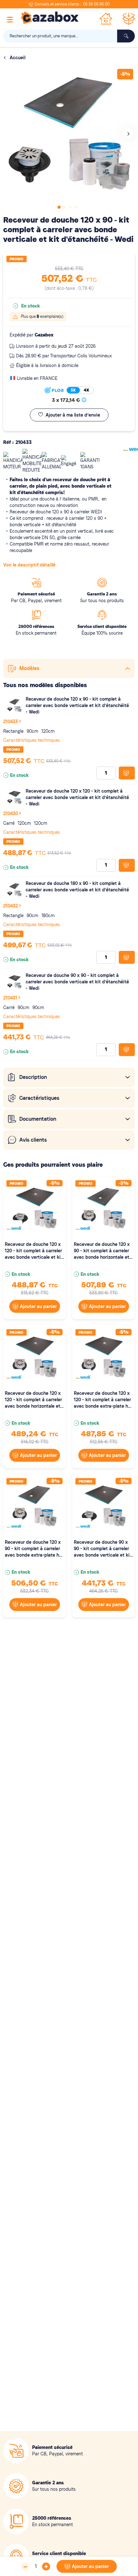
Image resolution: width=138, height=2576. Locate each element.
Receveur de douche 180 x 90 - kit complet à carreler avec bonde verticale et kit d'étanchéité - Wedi (77, 890)
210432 (11, 906)
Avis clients (33, 1140)
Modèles (29, 668)
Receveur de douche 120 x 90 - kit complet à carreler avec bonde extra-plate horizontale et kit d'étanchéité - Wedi (34, 1549)
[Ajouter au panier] (127, 773)
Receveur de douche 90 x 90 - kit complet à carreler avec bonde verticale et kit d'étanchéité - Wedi (77, 982)
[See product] (14, 706)
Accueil (17, 58)
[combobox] (69, 36)
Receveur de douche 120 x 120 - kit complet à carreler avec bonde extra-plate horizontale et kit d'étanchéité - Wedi (103, 1400)
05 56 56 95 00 (96, 4)
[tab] (69, 668)
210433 (11, 722)
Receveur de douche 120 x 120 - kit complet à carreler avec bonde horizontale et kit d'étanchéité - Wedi (33, 1400)
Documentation (38, 1119)
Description (33, 1077)
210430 (11, 814)
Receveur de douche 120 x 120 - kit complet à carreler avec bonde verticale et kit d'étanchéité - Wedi (77, 797)
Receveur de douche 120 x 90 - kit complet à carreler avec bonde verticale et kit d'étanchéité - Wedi (77, 705)
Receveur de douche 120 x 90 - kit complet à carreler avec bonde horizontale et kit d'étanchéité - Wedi (102, 1251)
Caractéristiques (39, 1098)
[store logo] (50, 18)
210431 (10, 998)
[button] (128, 133)
